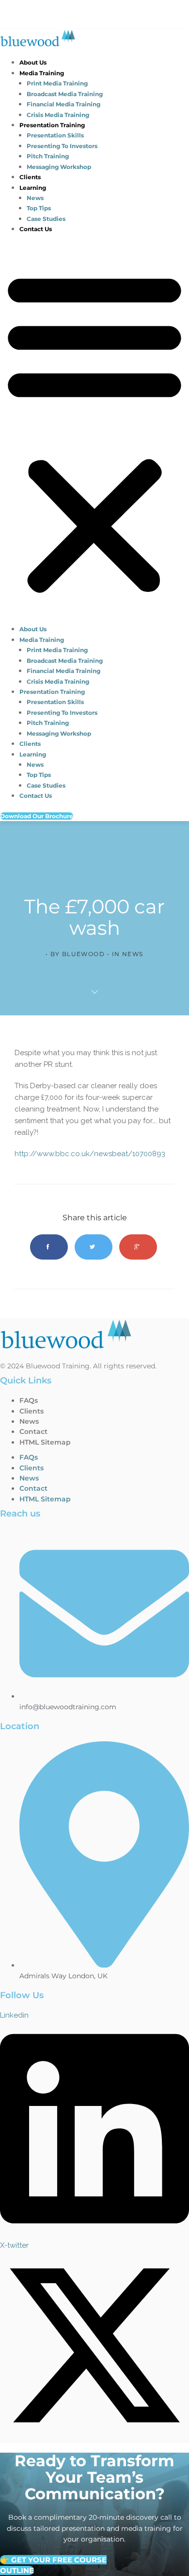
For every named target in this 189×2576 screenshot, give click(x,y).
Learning (33, 188)
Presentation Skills (55, 135)
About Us (33, 62)
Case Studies (46, 219)
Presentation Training (52, 125)
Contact (33, 1431)
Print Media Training (57, 83)
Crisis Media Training (58, 115)
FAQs (29, 1400)
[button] (94, 432)
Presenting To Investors (62, 146)
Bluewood (84, 954)
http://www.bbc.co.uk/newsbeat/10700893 (90, 1154)
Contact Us (36, 229)
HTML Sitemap (45, 1442)
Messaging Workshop (59, 167)
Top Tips (39, 208)
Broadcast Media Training (65, 94)
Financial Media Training (63, 104)
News (35, 198)
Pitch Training (48, 156)
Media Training (42, 73)
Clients (30, 177)
